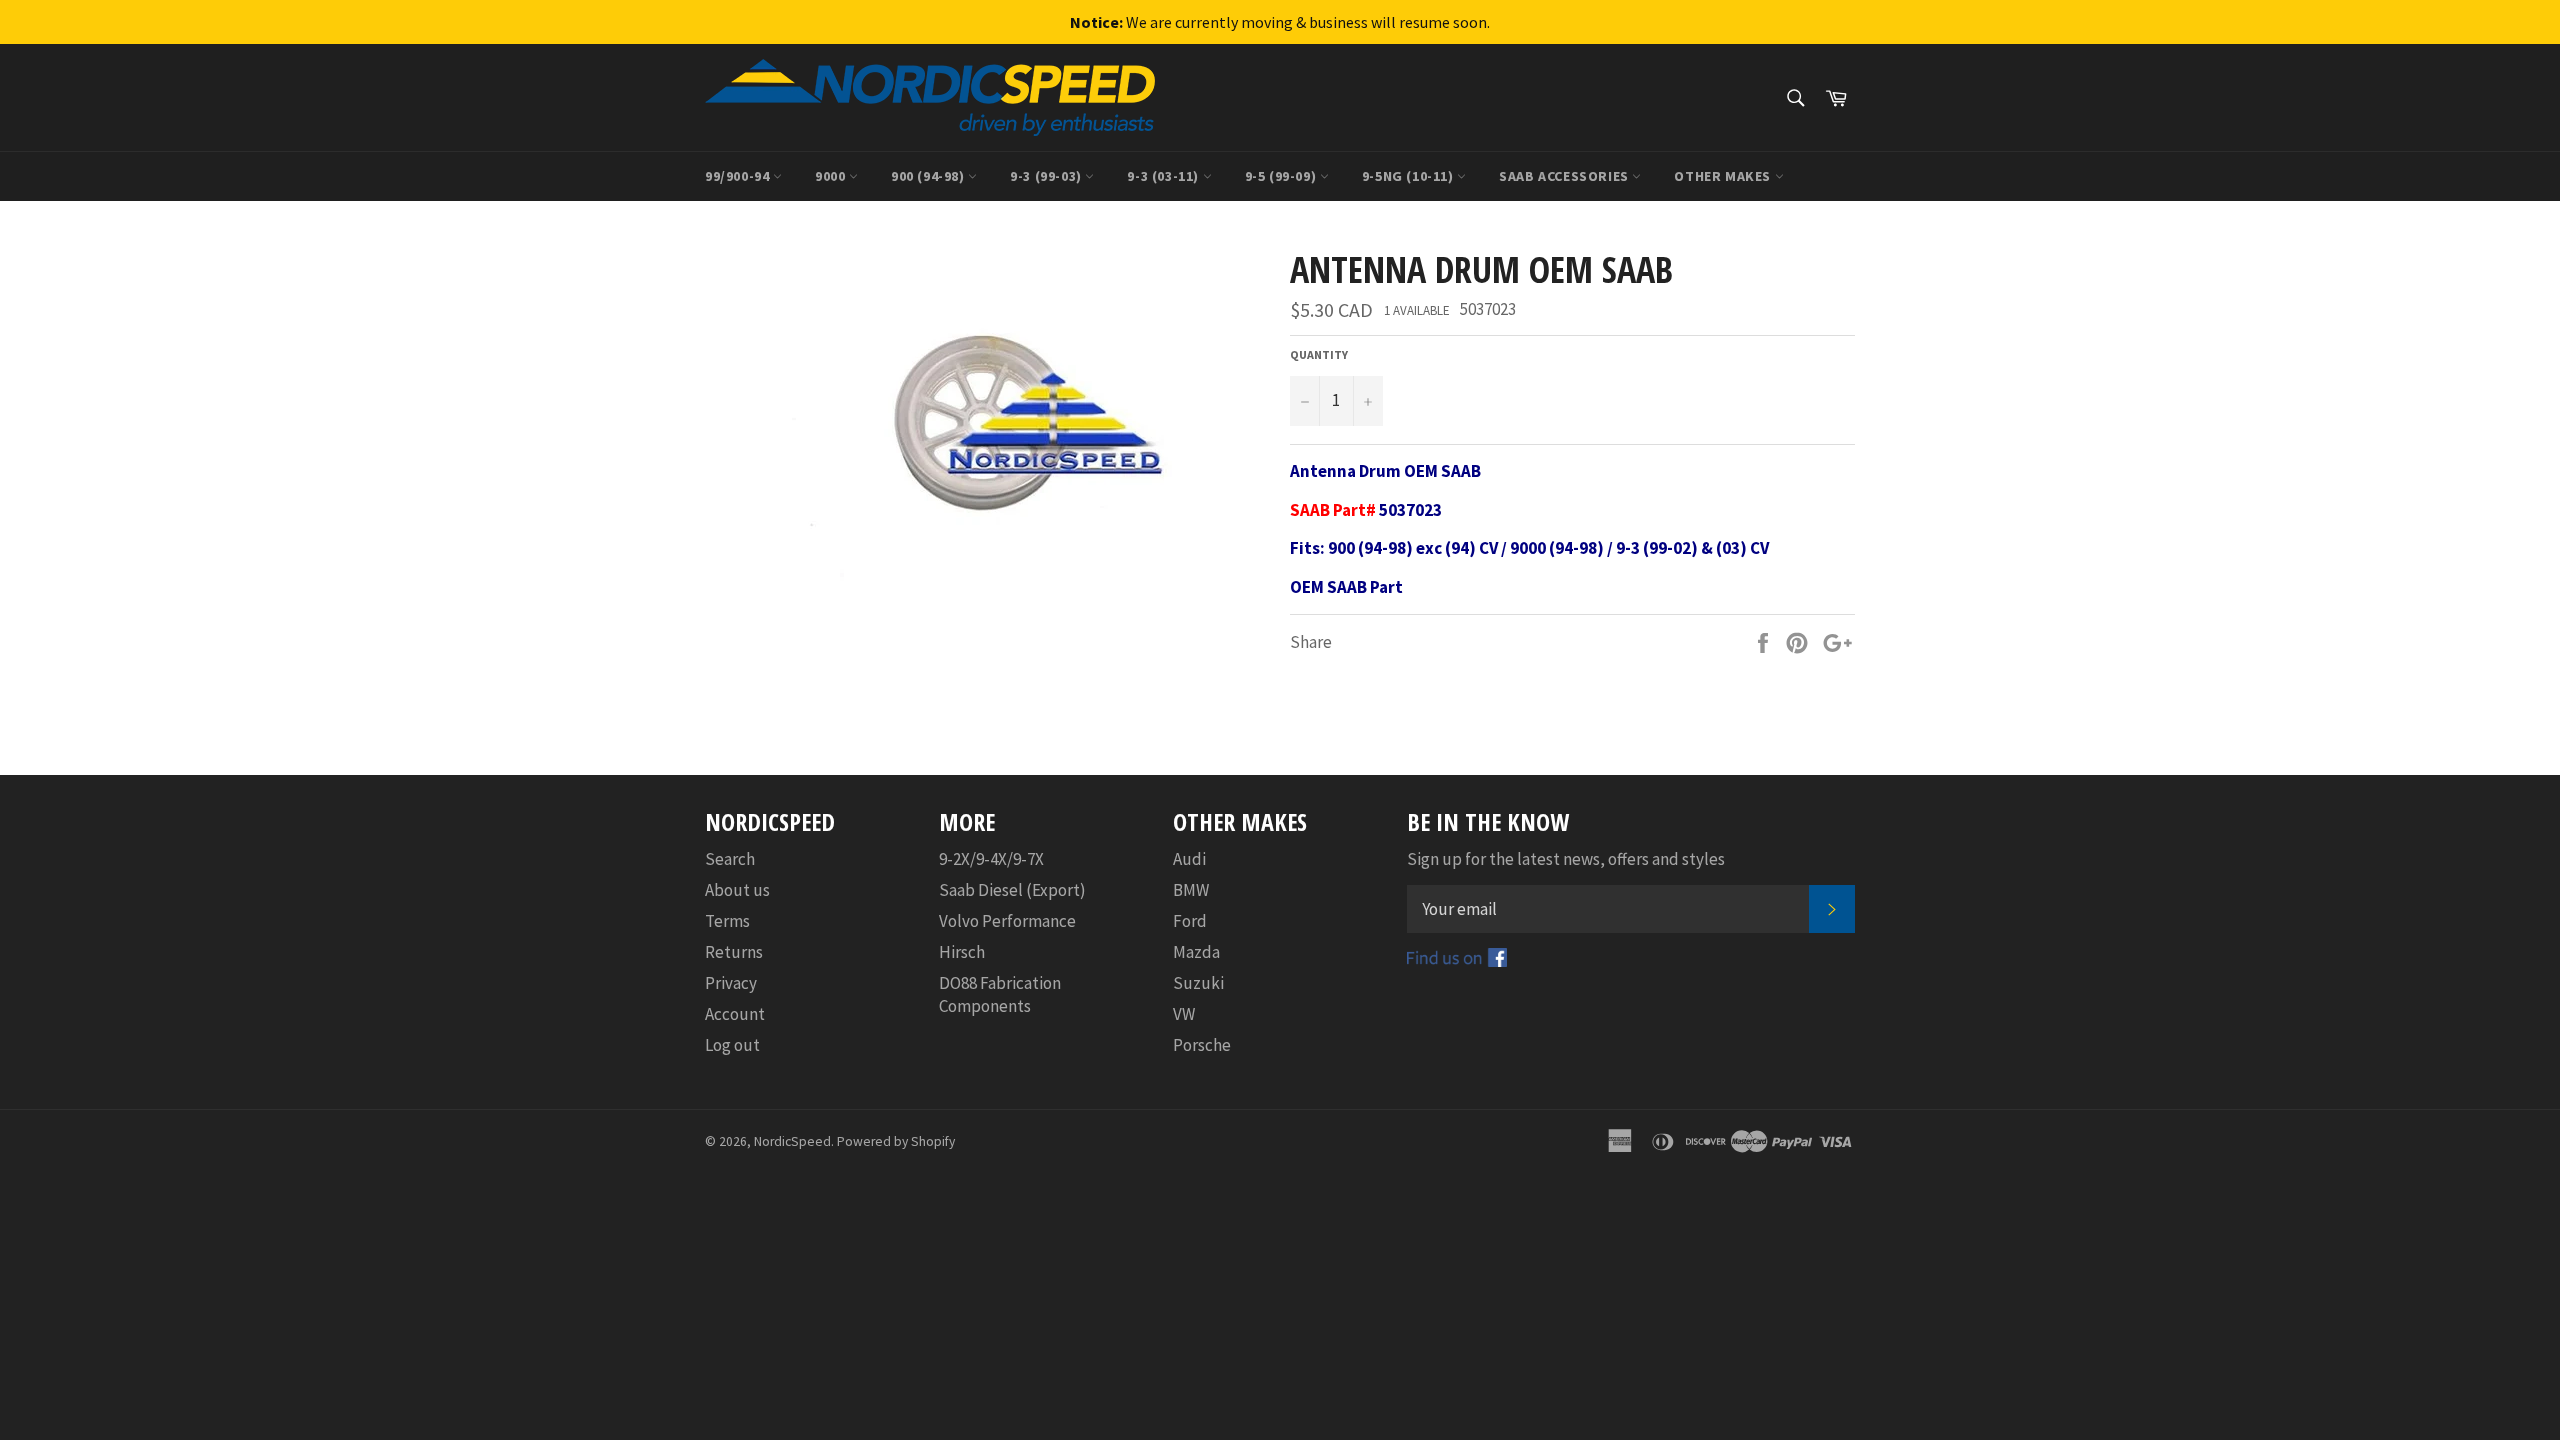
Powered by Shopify (896, 1141)
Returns (734, 952)
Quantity (1319, 354)
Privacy (731, 983)
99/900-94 (739, 176)
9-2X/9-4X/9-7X (991, 859)
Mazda (1196, 952)
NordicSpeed (792, 1141)
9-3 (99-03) (1047, 176)
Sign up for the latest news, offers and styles (1566, 859)
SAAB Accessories (1565, 176)
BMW (1191, 890)
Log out (732, 1045)
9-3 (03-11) (1164, 176)
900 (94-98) (929, 176)
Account (735, 1014)
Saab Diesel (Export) (1012, 890)
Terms (727, 921)
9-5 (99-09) (1282, 176)
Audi (1189, 859)
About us (737, 890)
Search (730, 859)
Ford (1190, 921)
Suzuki (1198, 983)
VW (1184, 1014)
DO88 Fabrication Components (1000, 994)
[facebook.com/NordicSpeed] (1457, 961)
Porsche (1202, 1045)
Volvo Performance (1007, 921)
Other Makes (1724, 176)
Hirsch (962, 952)
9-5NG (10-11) (1409, 176)
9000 (832, 176)
